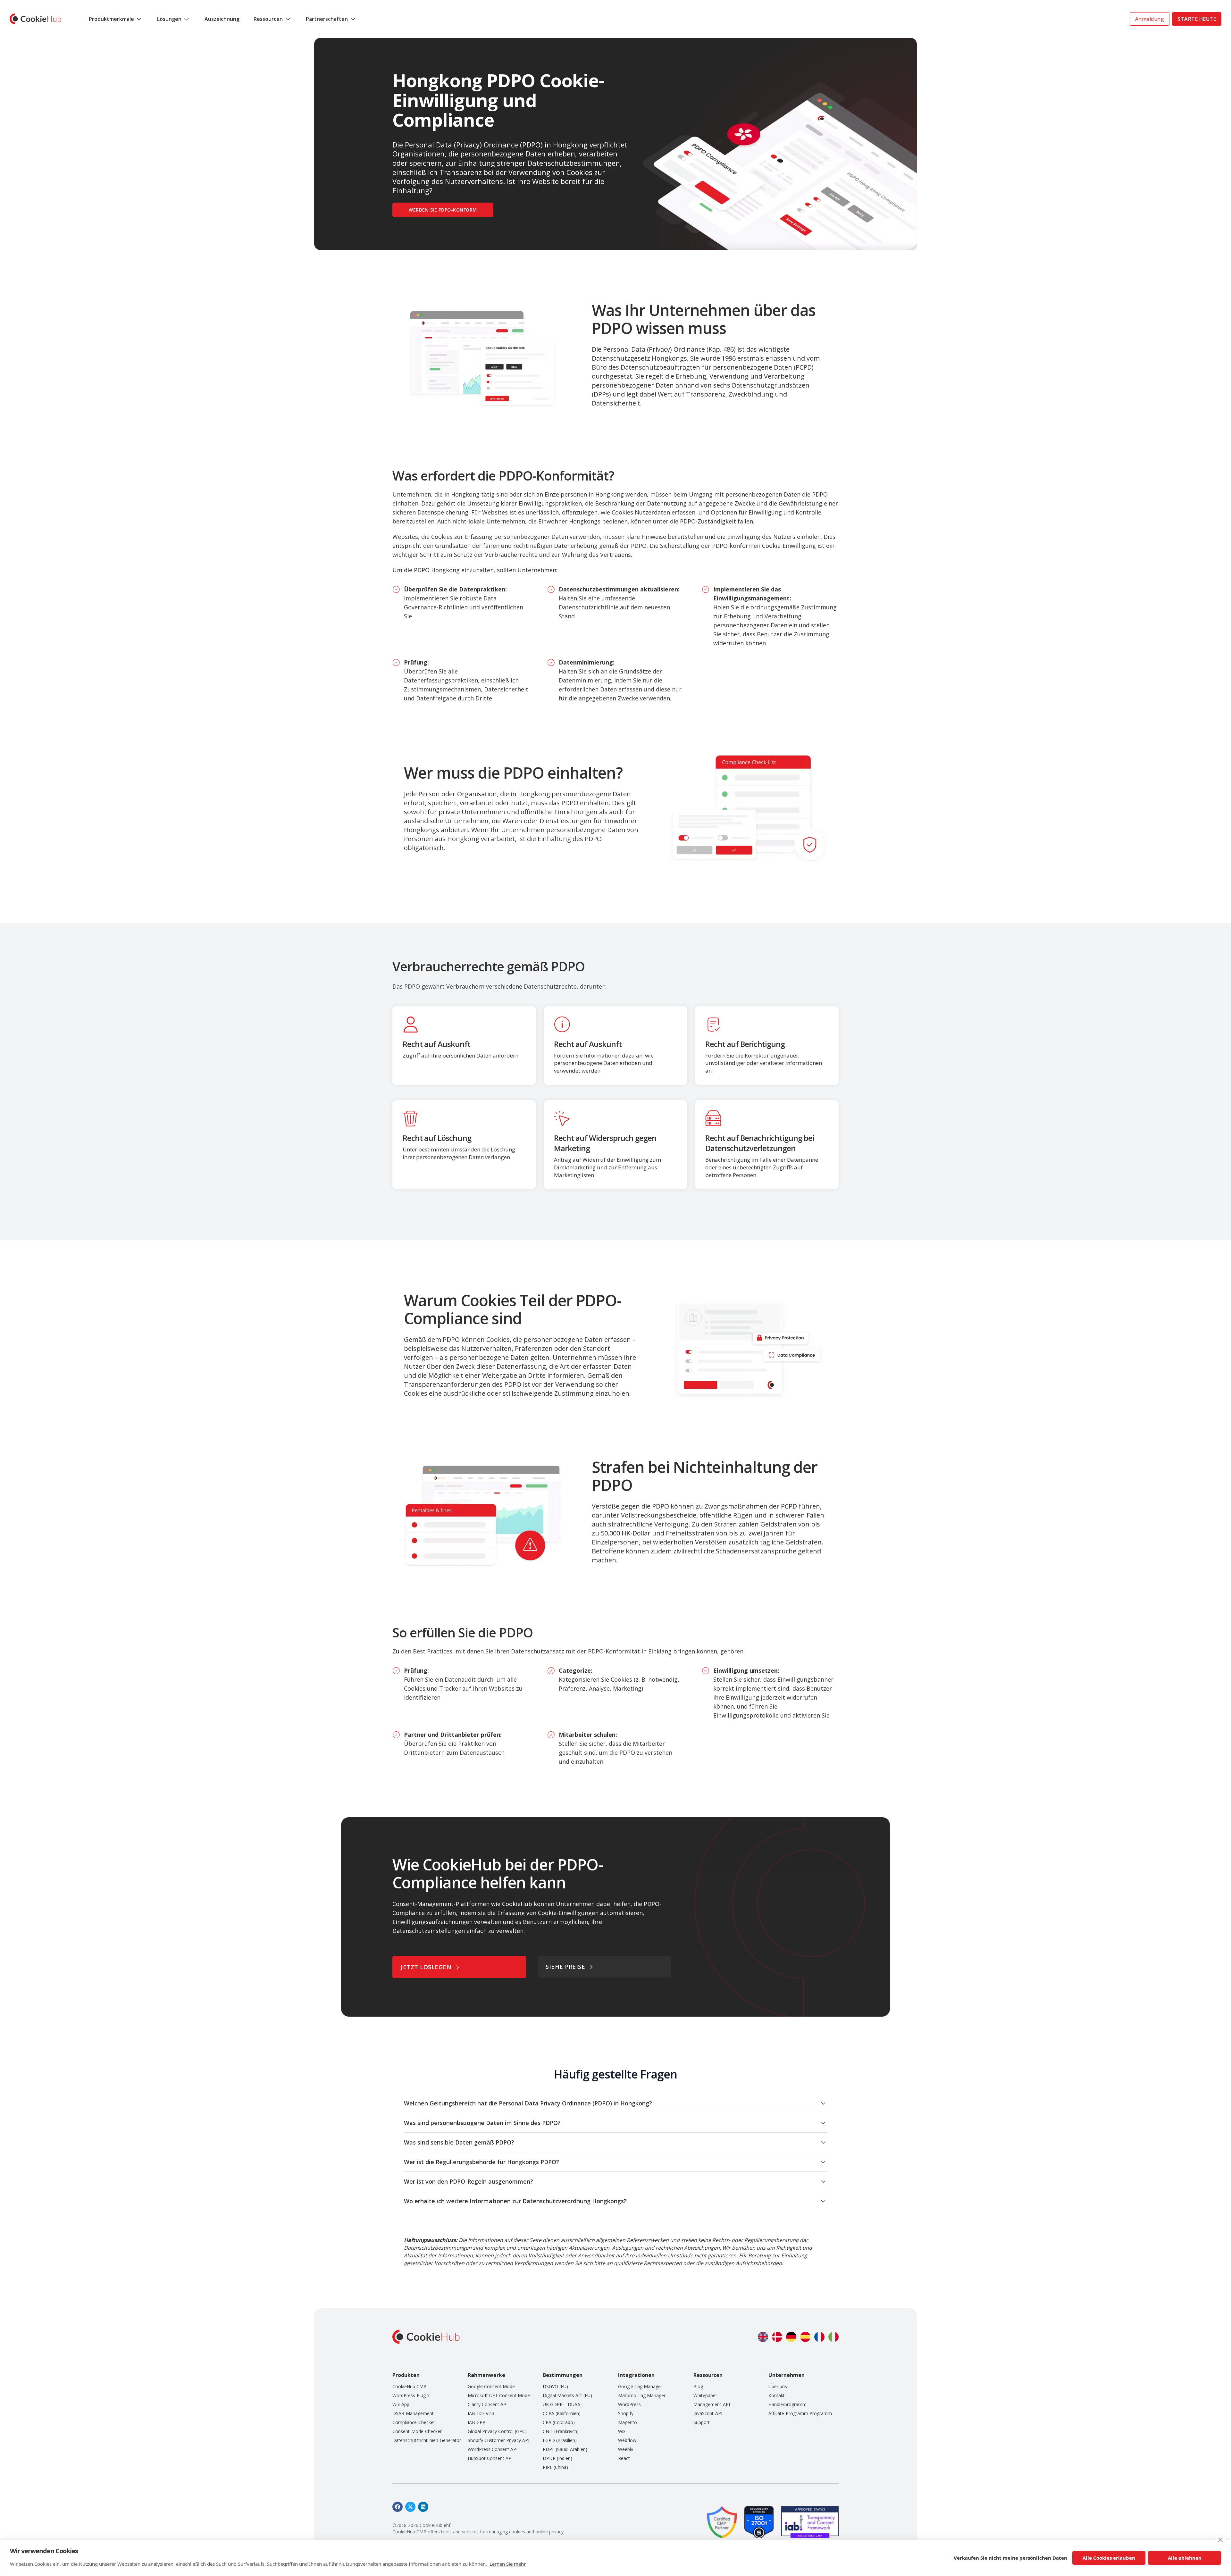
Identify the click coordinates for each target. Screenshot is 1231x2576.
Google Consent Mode (491, 2386)
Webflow (627, 2440)
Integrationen (636, 2375)
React (624, 2458)
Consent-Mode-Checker (417, 2431)
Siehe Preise (565, 1967)
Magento (628, 2422)
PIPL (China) (555, 2467)
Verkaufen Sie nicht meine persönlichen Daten (1010, 2558)
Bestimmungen (563, 2375)
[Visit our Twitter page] (410, 2507)
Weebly (626, 2449)
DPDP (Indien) (557, 2458)
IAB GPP (477, 2422)
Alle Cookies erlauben (1109, 2558)
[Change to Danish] (777, 2337)
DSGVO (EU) (555, 2386)
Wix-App (401, 2404)
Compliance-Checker (414, 2422)
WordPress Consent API (493, 2449)
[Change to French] (819, 2337)
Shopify (626, 2413)
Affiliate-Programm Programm (800, 2413)
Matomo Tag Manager (642, 2395)
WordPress (629, 2404)
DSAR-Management (413, 2413)
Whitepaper (705, 2395)
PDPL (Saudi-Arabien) (565, 2449)
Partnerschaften (327, 19)
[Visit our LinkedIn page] (423, 2507)
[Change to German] (791, 2337)
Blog (698, 2386)
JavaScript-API (708, 2413)
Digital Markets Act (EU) (567, 2395)
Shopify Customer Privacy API (498, 2440)
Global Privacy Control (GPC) (497, 2431)
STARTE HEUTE (1197, 19)
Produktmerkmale (111, 19)
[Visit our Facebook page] (398, 2507)
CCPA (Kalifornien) (562, 2413)
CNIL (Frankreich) (561, 2431)
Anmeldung (1150, 19)
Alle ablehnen (1185, 2558)
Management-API (712, 2404)
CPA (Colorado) (559, 2422)
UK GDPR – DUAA (561, 2404)
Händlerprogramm (787, 2404)
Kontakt (777, 2395)
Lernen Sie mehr (508, 2564)
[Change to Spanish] (805, 2337)
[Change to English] (763, 2337)
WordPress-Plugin (411, 2395)
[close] (1220, 2540)
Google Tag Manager (640, 2386)
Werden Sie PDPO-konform (443, 210)
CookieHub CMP (409, 2386)
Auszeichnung (222, 19)
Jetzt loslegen (426, 1967)
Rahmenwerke (486, 2375)
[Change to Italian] (833, 2337)
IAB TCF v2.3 (481, 2413)
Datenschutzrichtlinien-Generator (427, 2440)
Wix (622, 2431)
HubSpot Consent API (490, 2458)
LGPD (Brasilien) (560, 2440)
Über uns (778, 2386)
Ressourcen (268, 19)
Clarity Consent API (488, 2404)
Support (702, 2422)
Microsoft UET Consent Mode (499, 2395)
